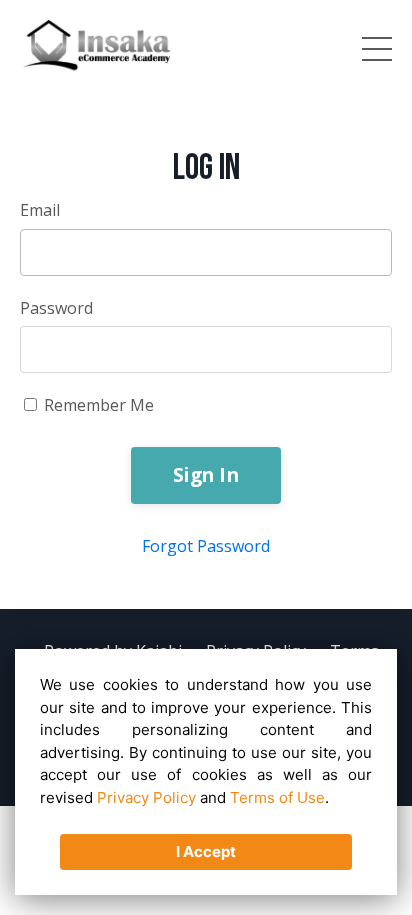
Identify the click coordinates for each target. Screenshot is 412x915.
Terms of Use (277, 797)
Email (40, 210)
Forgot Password (206, 546)
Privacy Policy (146, 797)
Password (56, 308)
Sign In (206, 474)
